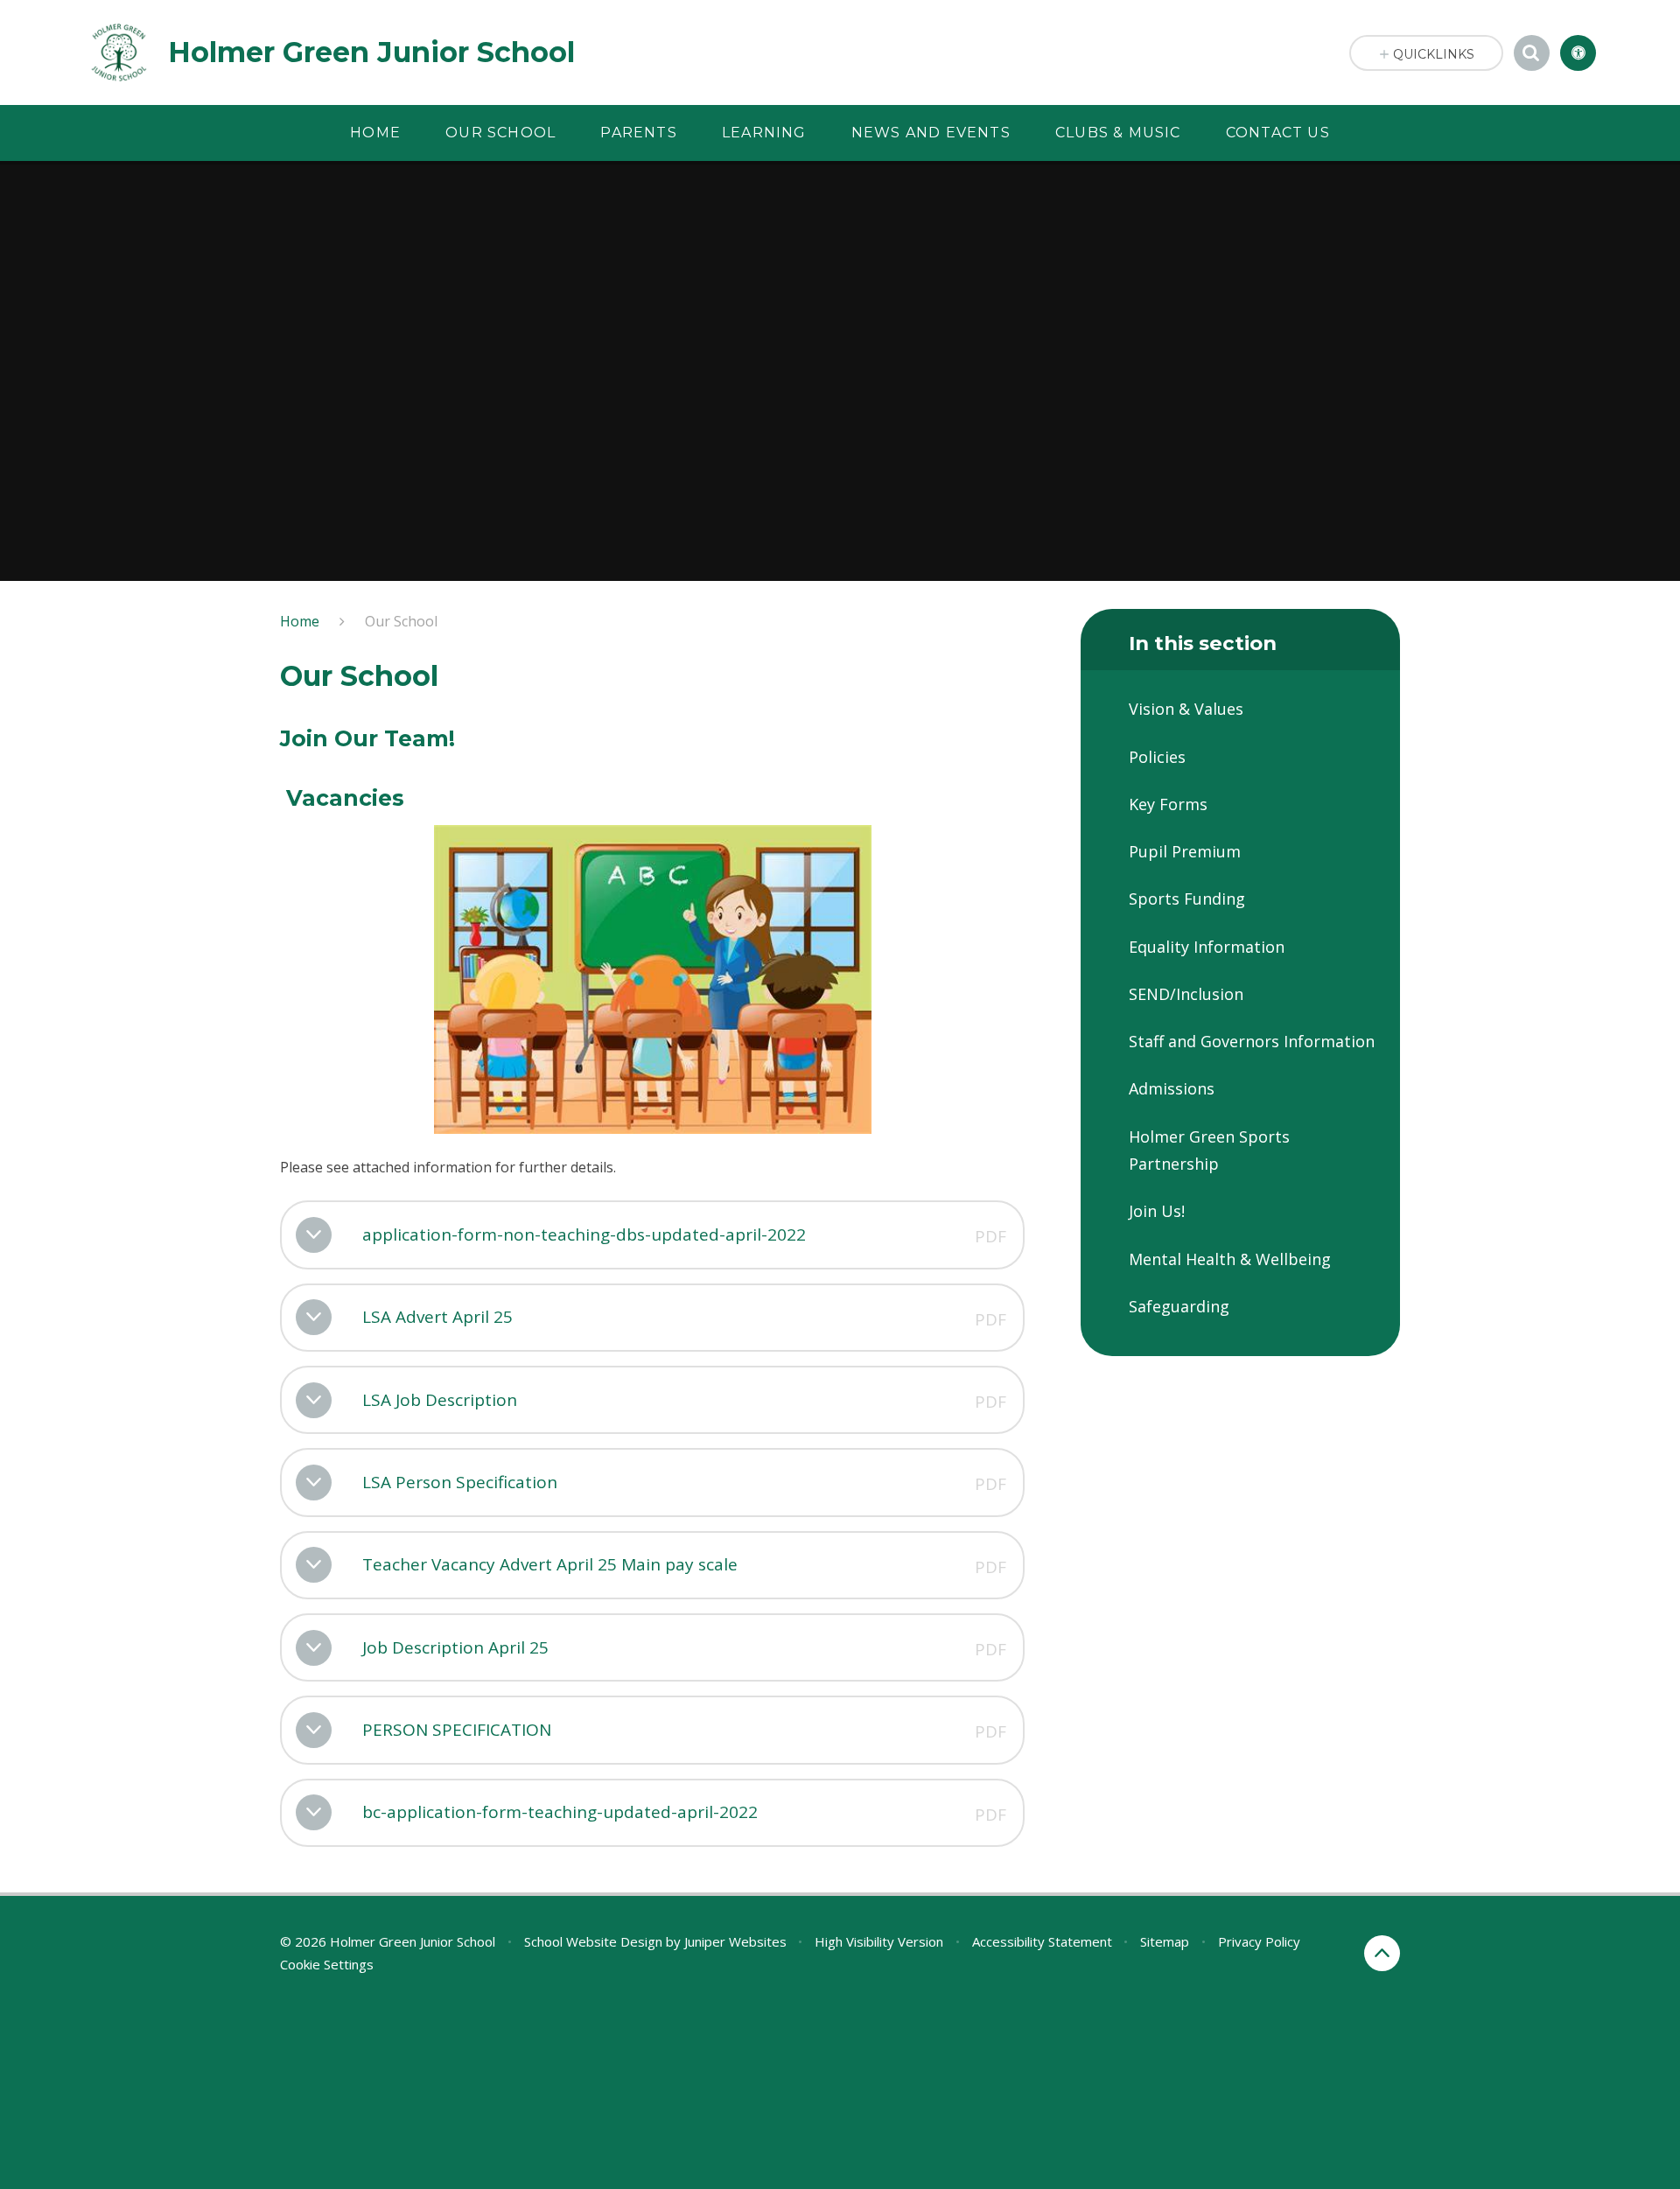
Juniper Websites (735, 1941)
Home (300, 621)
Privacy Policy (1259, 1941)
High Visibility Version (879, 1941)
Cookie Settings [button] (327, 1964)
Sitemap (1165, 1941)
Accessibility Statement (1042, 1941)
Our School (401, 621)
